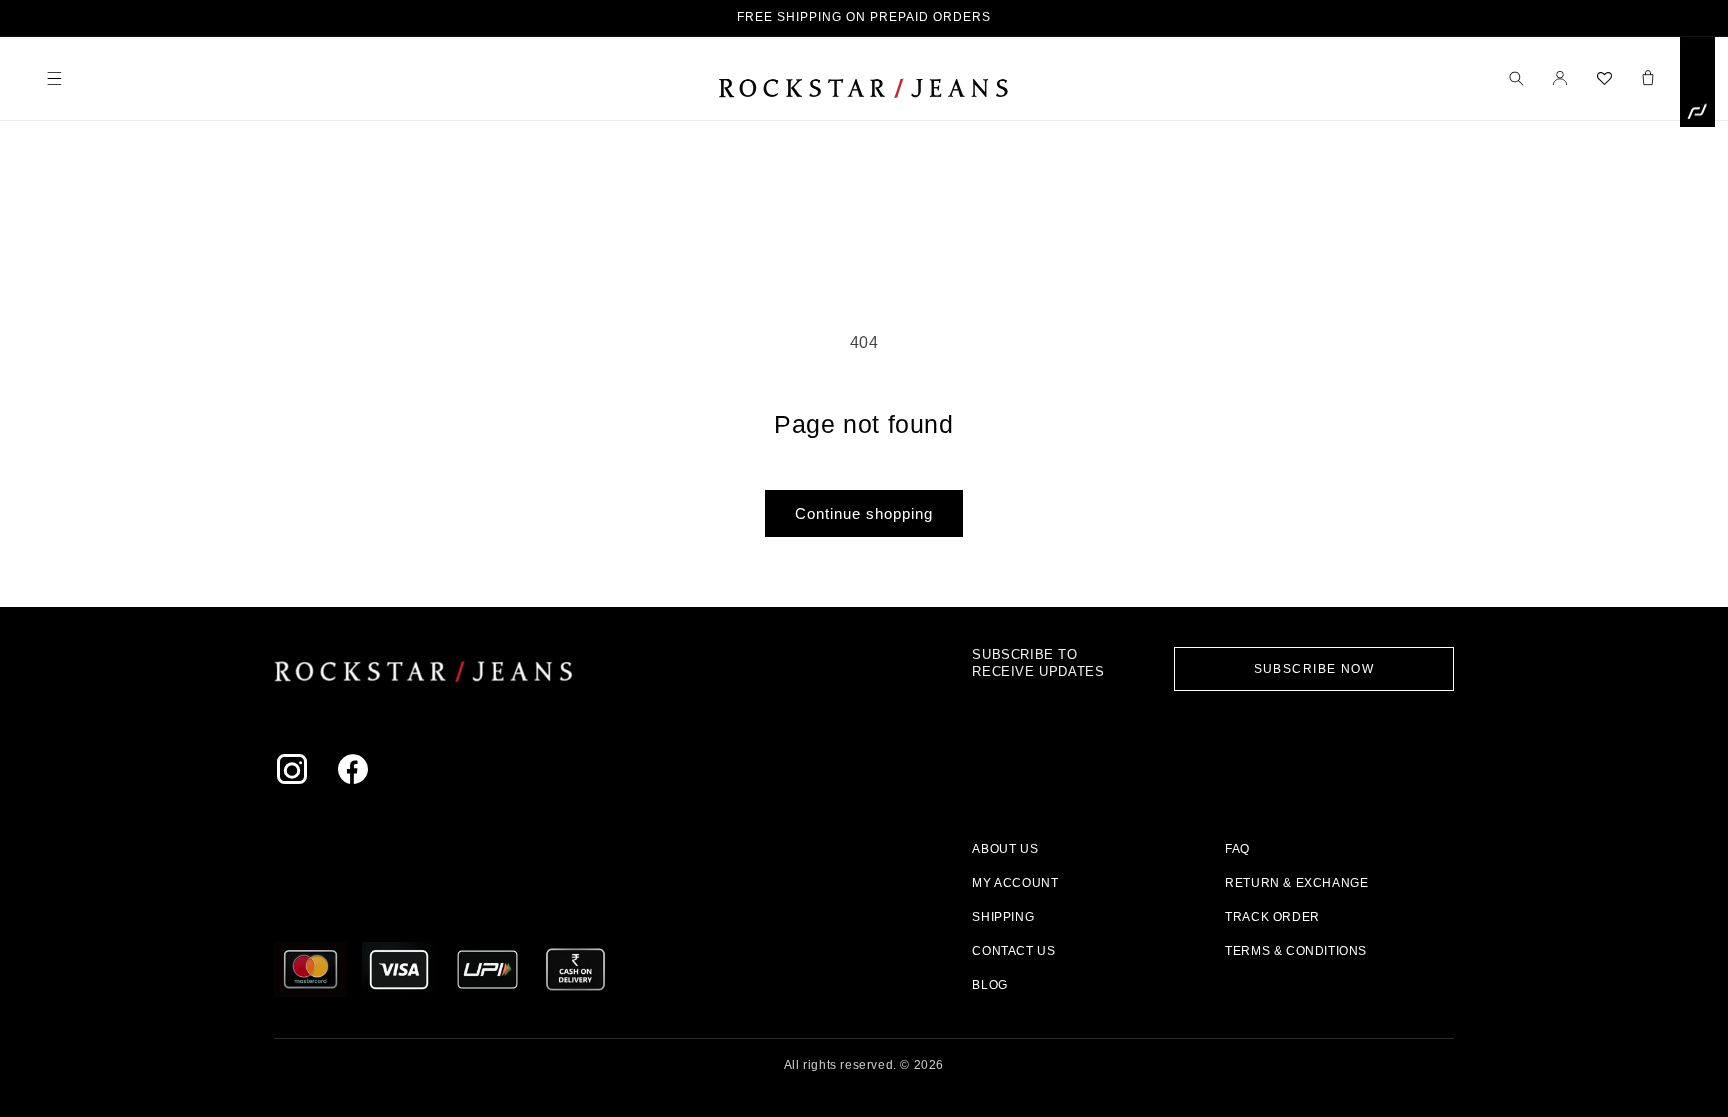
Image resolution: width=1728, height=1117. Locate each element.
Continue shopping (864, 513)
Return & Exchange (1296, 883)
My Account (1015, 883)
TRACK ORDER (1272, 917)
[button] (54, 78)
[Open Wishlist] (1604, 78)
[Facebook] (357, 773)
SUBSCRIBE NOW (1314, 669)
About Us (1005, 849)
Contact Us (1013, 951)
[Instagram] (296, 773)
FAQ (1237, 849)
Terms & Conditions (1296, 951)
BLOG (989, 985)
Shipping (1003, 917)
